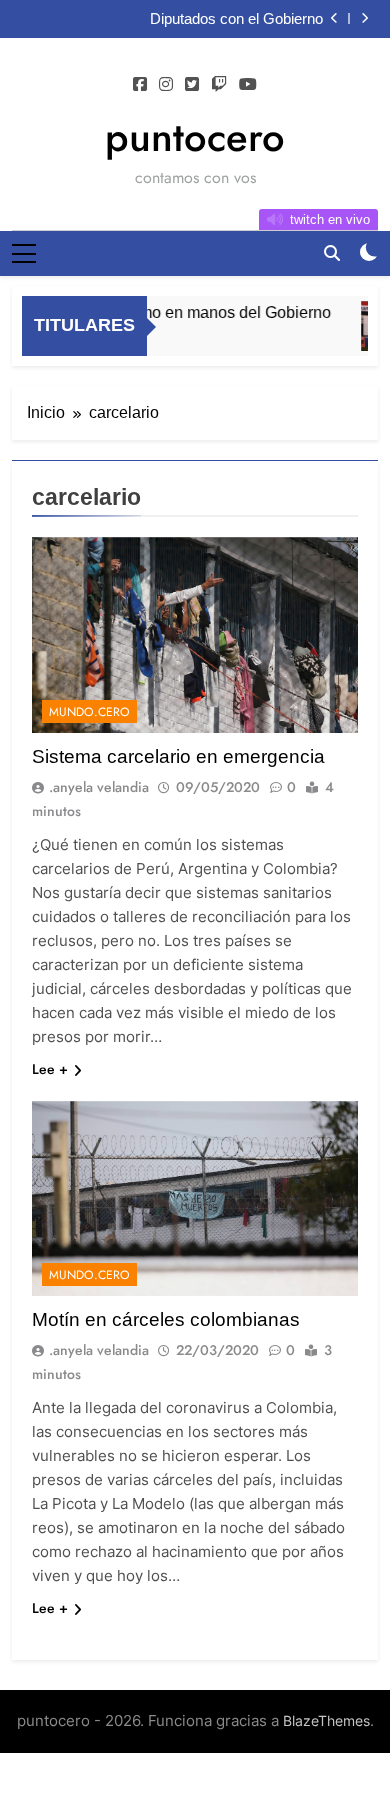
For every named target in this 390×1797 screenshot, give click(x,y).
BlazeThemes (326, 1720)
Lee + (50, 1069)
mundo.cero (89, 712)
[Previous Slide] (334, 18)
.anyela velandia (99, 787)
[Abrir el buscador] (332, 253)
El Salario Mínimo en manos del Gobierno (178, 312)
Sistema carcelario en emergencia (178, 756)
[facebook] (140, 85)
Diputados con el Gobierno (236, 19)
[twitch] (219, 85)
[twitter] (192, 85)
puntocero (195, 137)
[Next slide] (364, 18)
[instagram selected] (166, 85)
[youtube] (248, 85)
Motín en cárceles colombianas (166, 1319)
